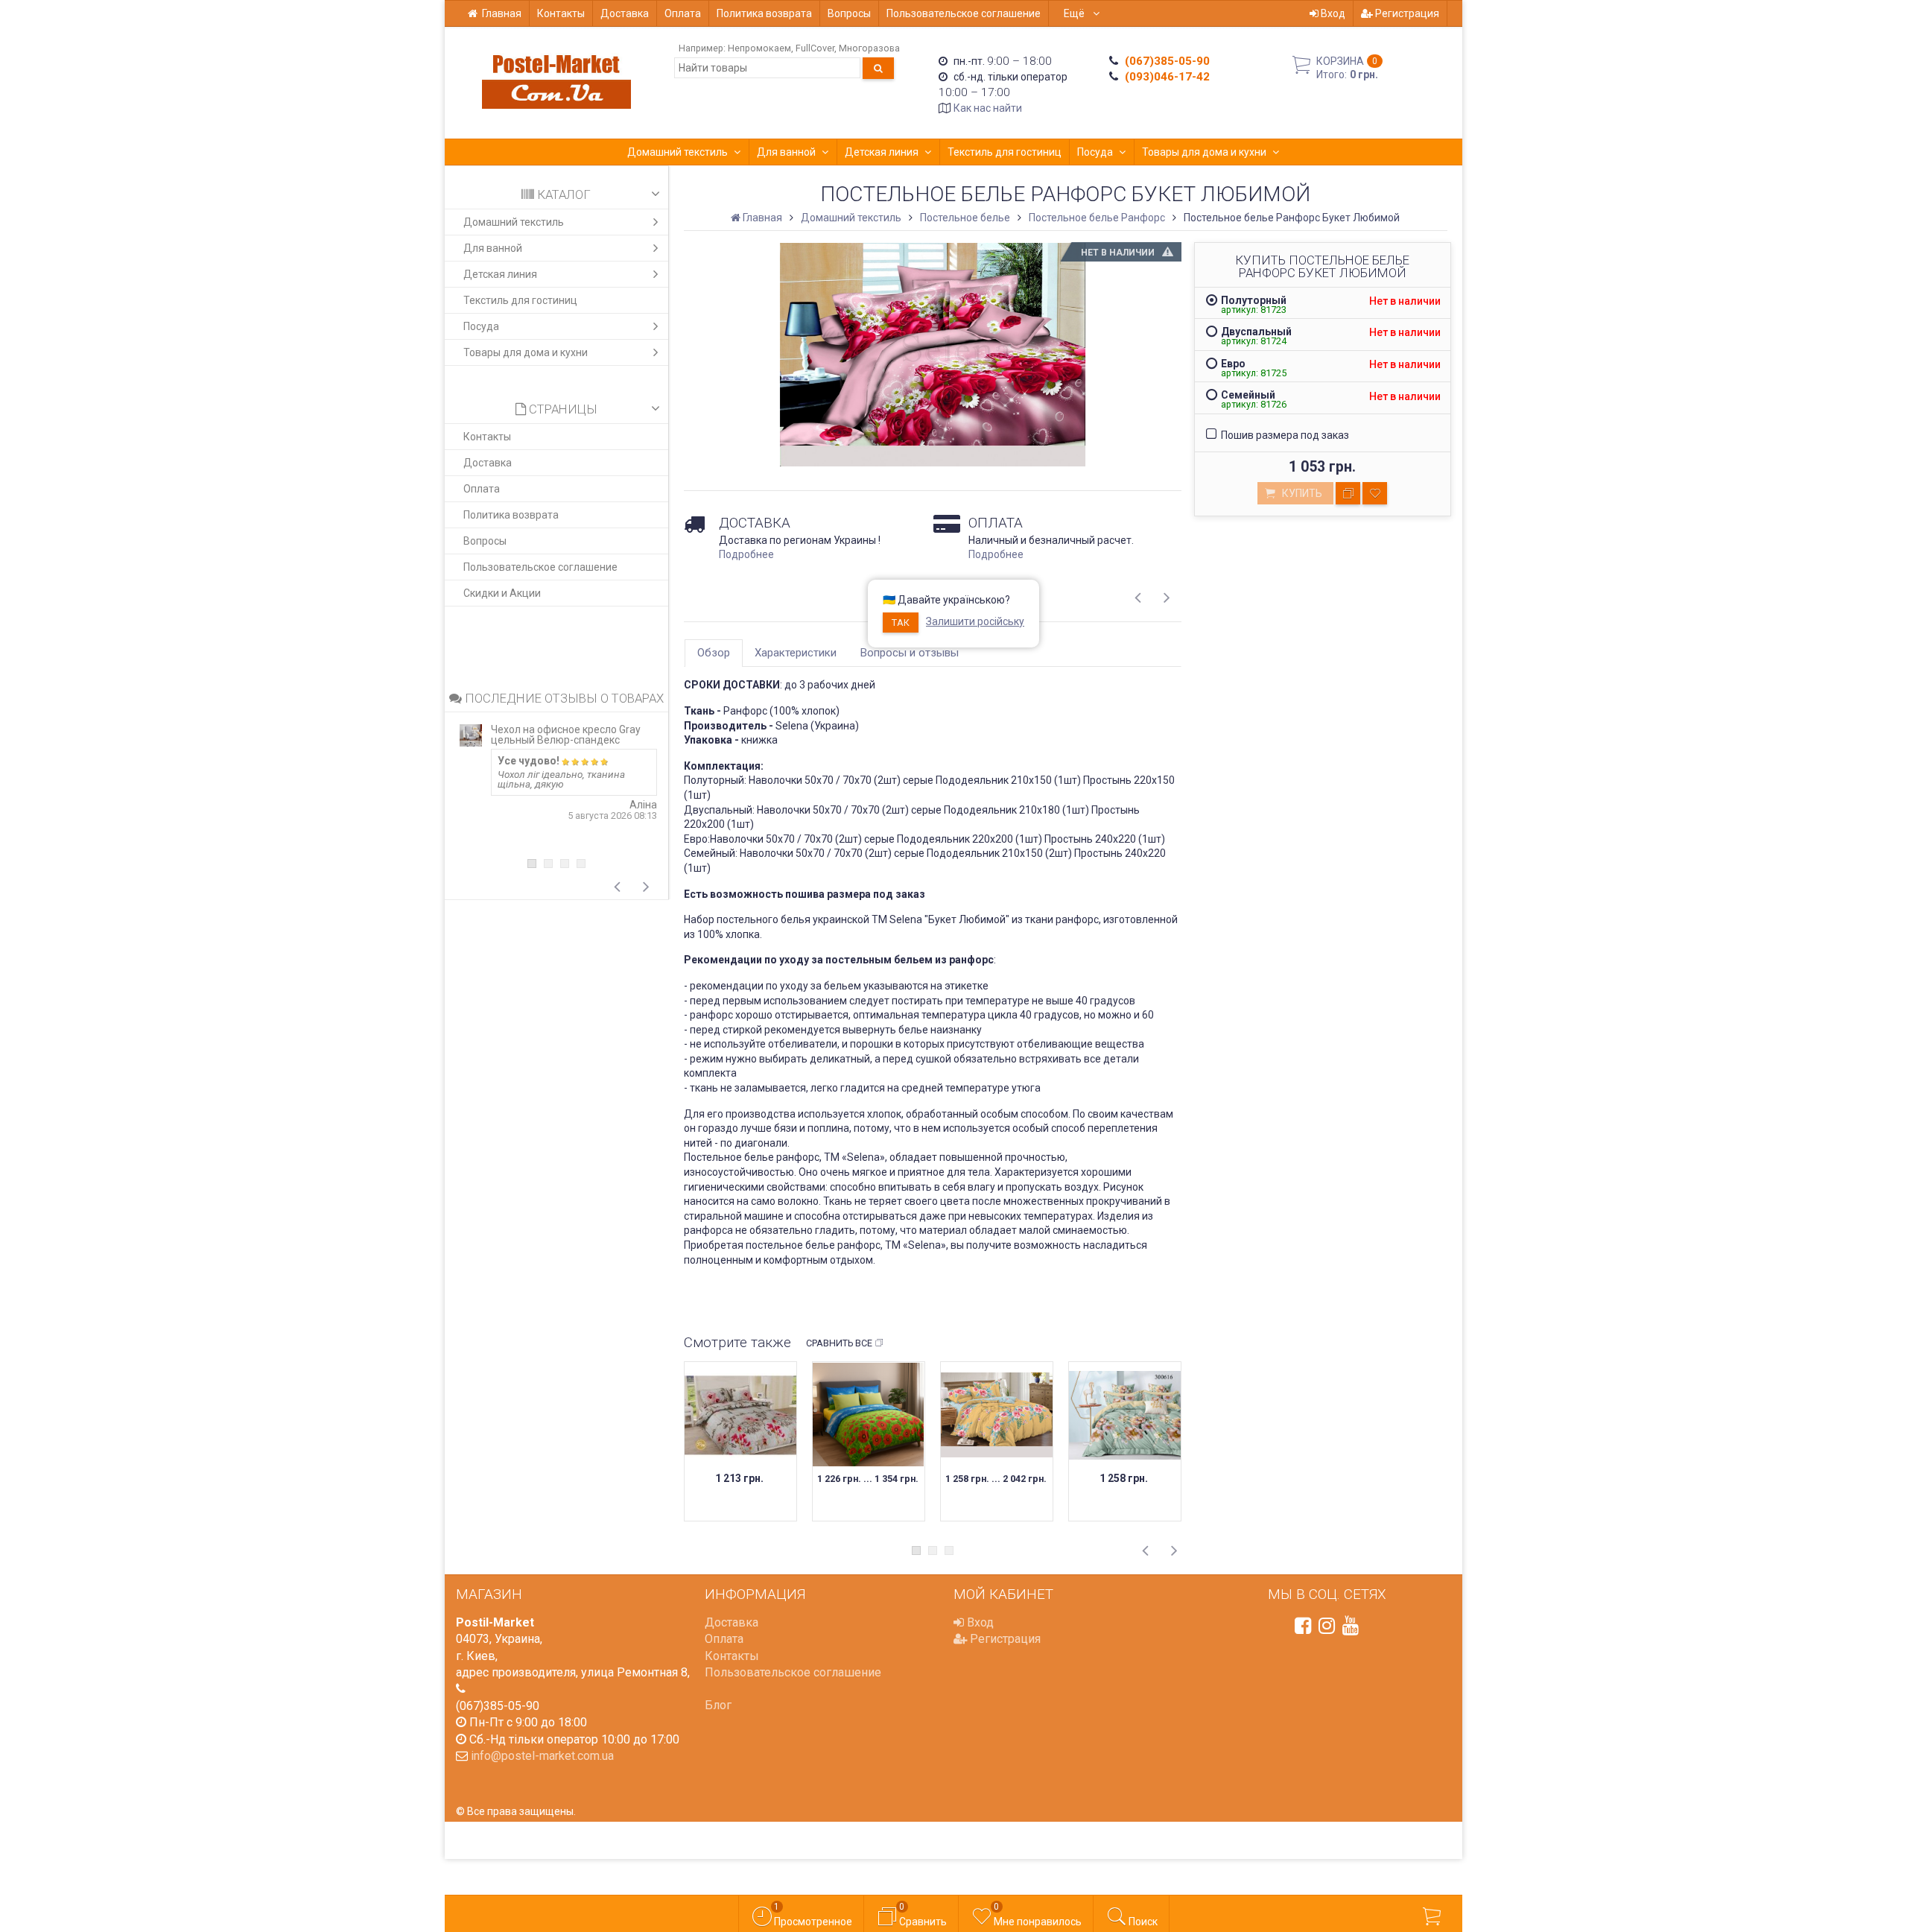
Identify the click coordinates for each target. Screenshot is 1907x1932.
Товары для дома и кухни (1204, 152)
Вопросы (849, 13)
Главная (502, 13)
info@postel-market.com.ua (542, 1756)
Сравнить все (839, 1343)
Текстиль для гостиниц (1005, 152)
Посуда (1095, 152)
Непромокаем (759, 48)
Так (901, 623)
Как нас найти (988, 108)
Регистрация (1406, 13)
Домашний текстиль (678, 152)
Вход (1332, 13)
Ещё (1075, 13)
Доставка (625, 13)
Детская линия (882, 152)
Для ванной (786, 152)
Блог (718, 1705)
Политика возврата (764, 13)
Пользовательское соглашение (964, 13)
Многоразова (869, 48)
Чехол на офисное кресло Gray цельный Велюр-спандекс (566, 735)
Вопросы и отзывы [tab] (910, 653)
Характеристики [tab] (796, 653)
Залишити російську (975, 621)
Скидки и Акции (502, 593)
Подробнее (746, 554)
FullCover (815, 48)
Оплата (683, 13)
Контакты (561, 13)
